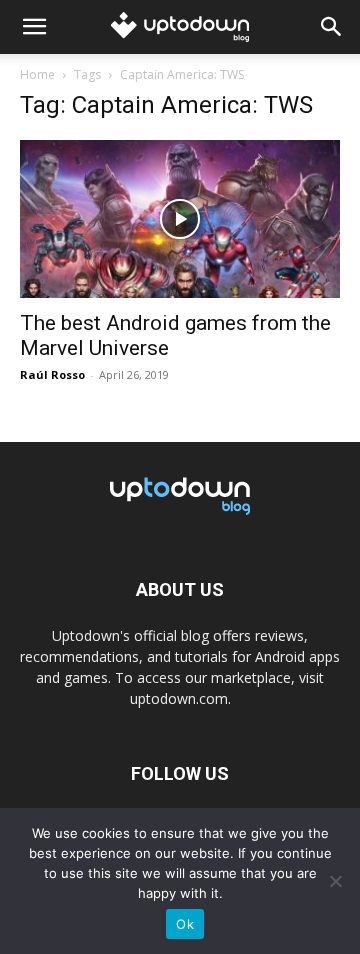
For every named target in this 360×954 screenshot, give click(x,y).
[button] (34, 27)
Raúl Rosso (52, 374)
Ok (185, 924)
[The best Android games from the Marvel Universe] (180, 219)
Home (37, 74)
